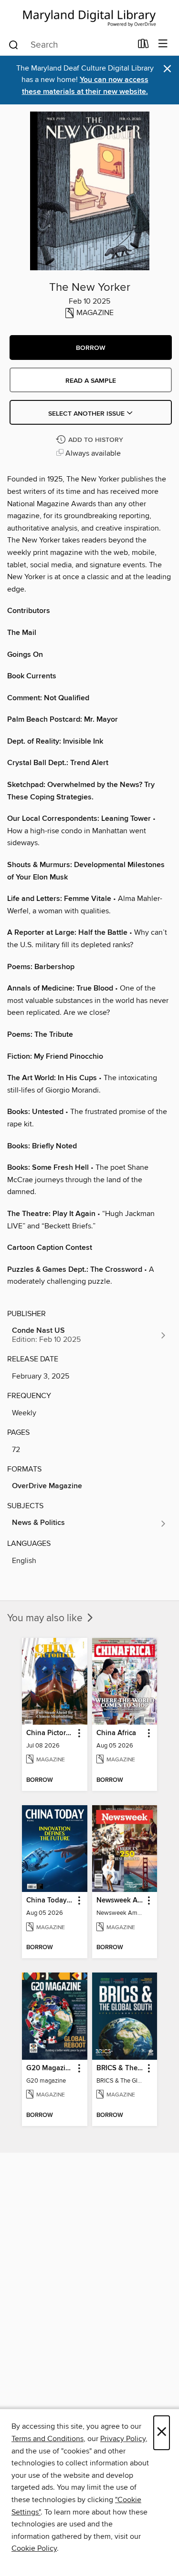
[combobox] (70, 45)
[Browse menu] (163, 44)
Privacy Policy (123, 2439)
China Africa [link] (116, 1733)
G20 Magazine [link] (50, 2068)
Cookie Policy (34, 2548)
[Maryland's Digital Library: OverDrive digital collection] (89, 16)
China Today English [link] (50, 1901)
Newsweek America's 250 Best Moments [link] (120, 1901)
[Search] (14, 44)
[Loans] (143, 46)
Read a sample (91, 381)
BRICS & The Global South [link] (120, 2068)
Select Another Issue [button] (87, 414)
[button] (91, 348)
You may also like (46, 1618)
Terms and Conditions (47, 2439)
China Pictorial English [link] (50, 1733)
